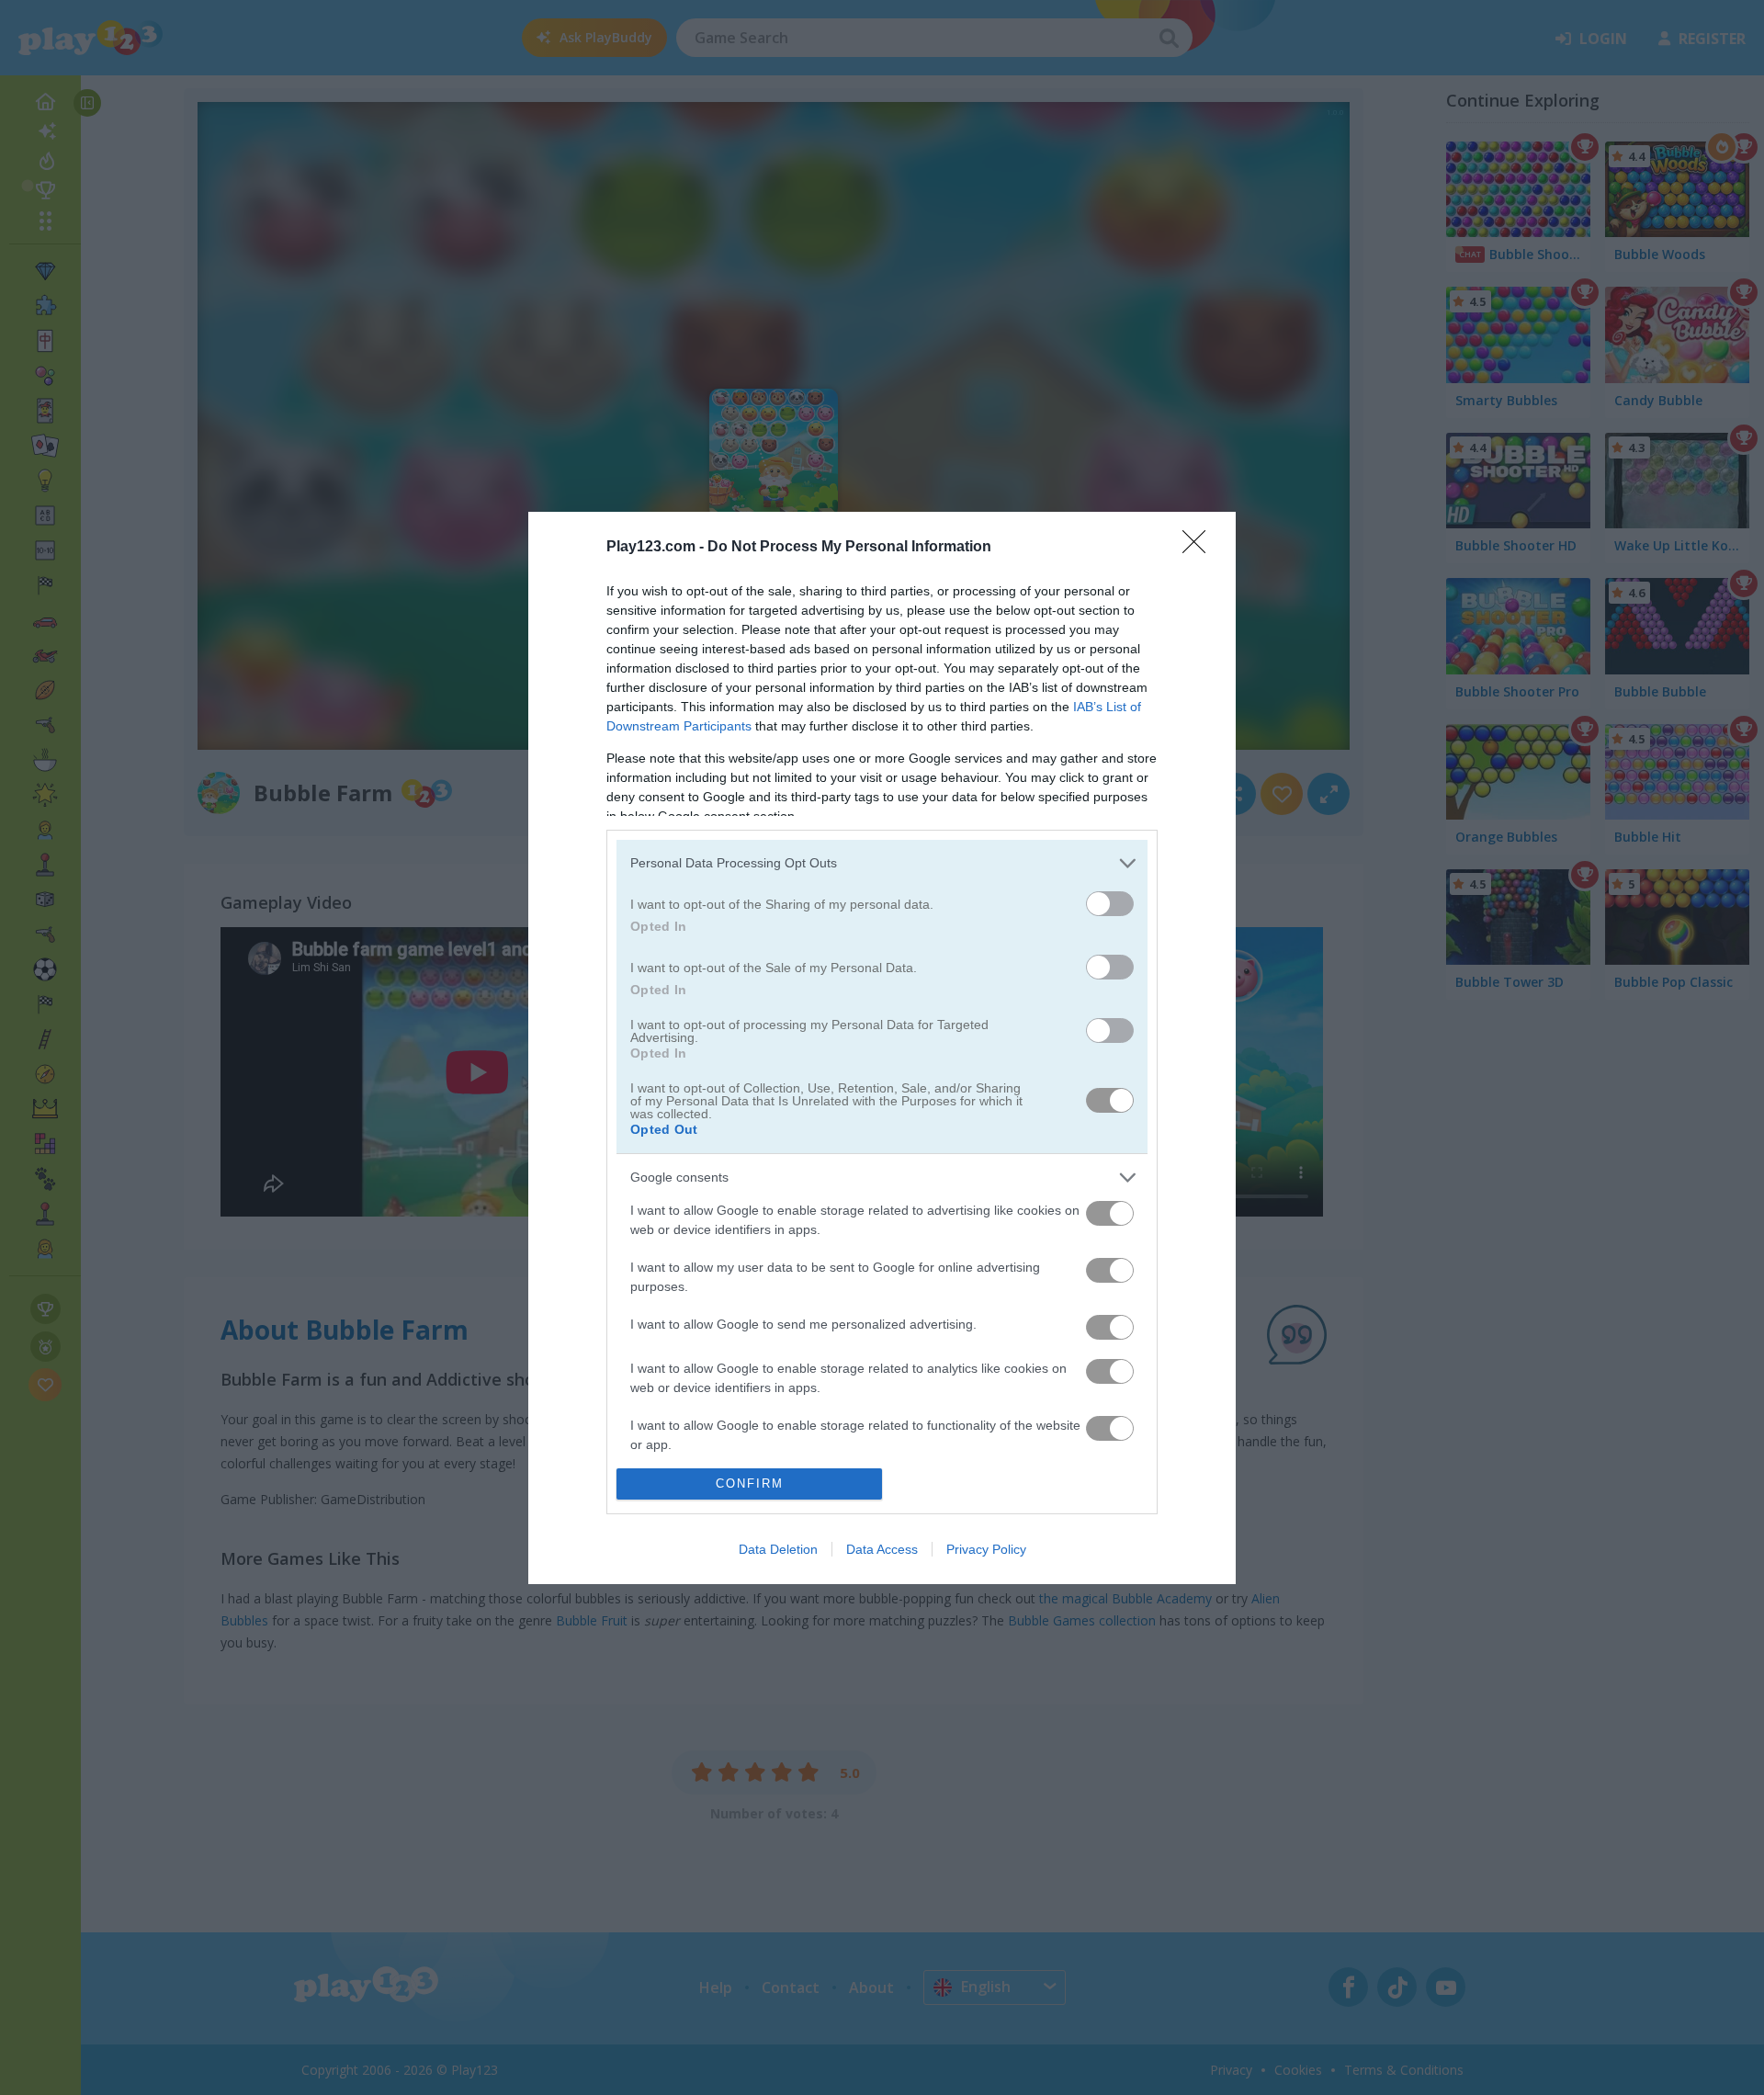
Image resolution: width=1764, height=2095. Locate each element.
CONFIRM (750, 1483)
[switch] (1110, 904)
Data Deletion (778, 1549)
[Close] (1200, 548)
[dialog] (882, 1048)
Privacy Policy (986, 1549)
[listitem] (882, 863)
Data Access (882, 1549)
